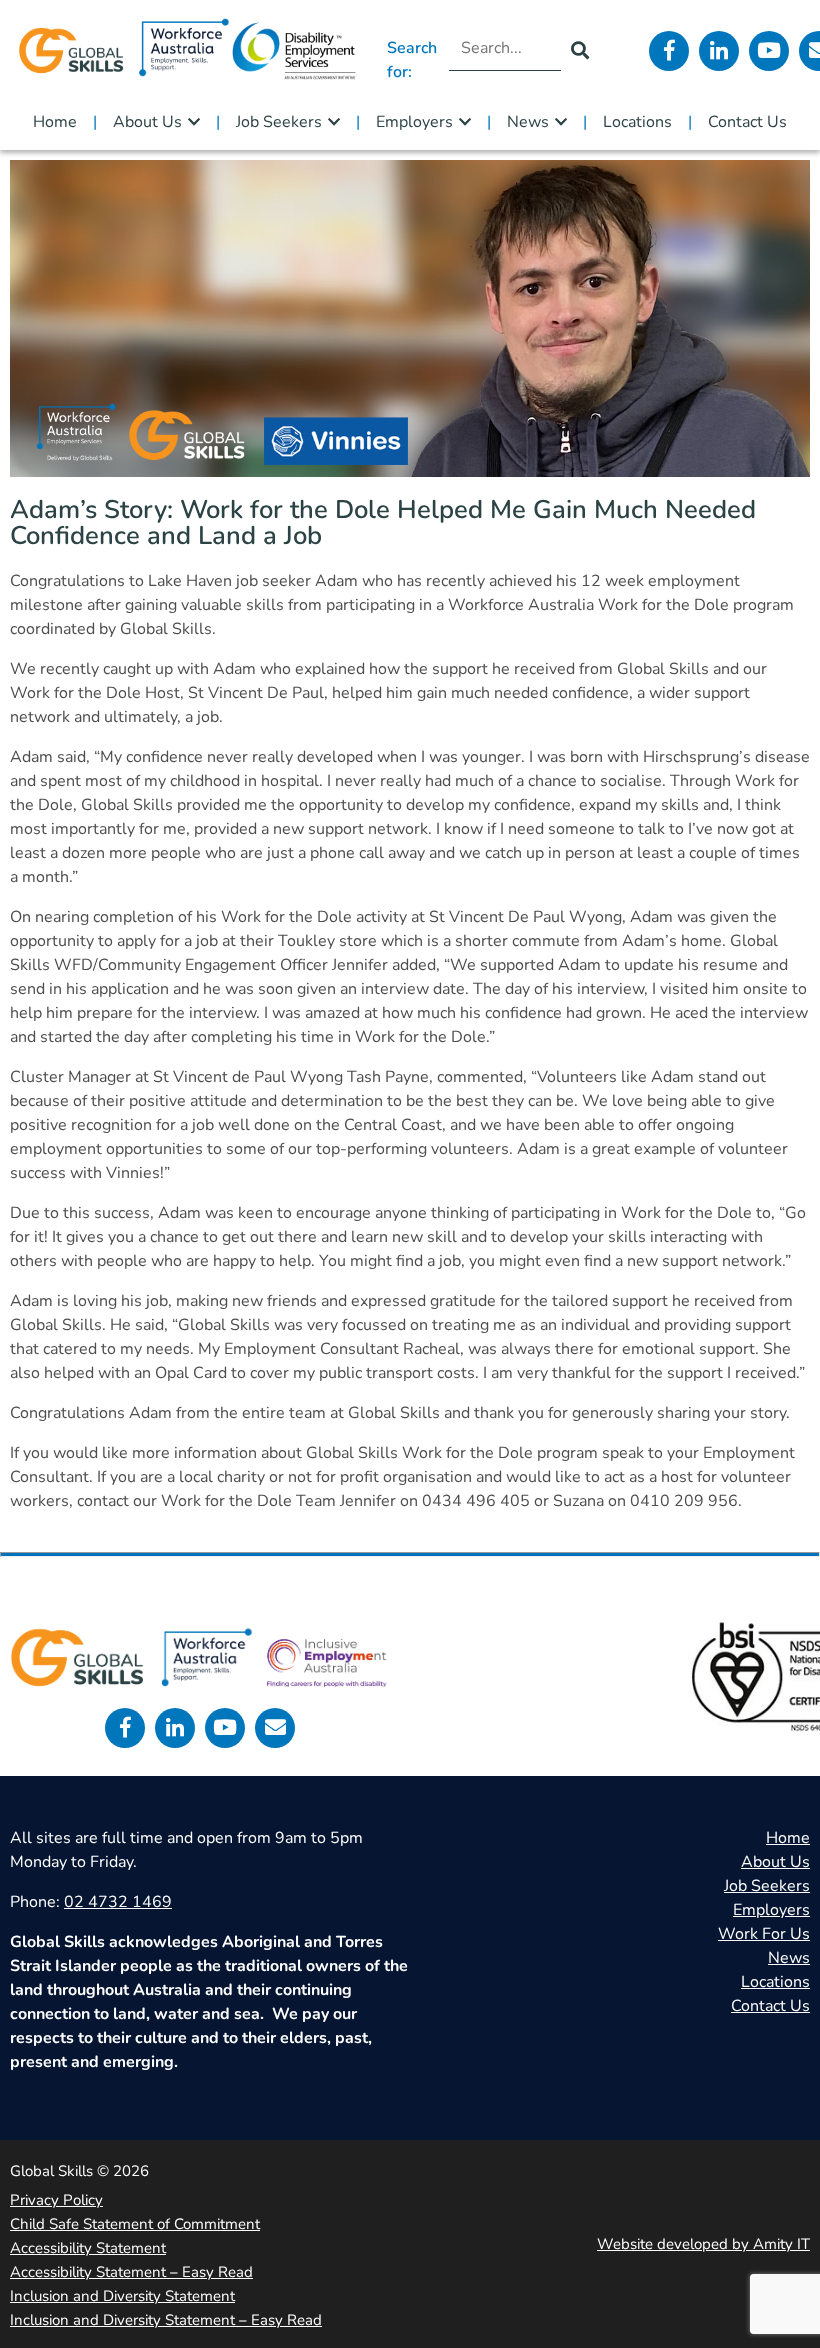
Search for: (412, 60)
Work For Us (764, 1934)
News (528, 122)
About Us (147, 122)
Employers (414, 122)
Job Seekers (279, 122)
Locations (637, 122)
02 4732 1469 (118, 1902)
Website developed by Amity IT (703, 2244)
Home (55, 122)
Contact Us (747, 122)
